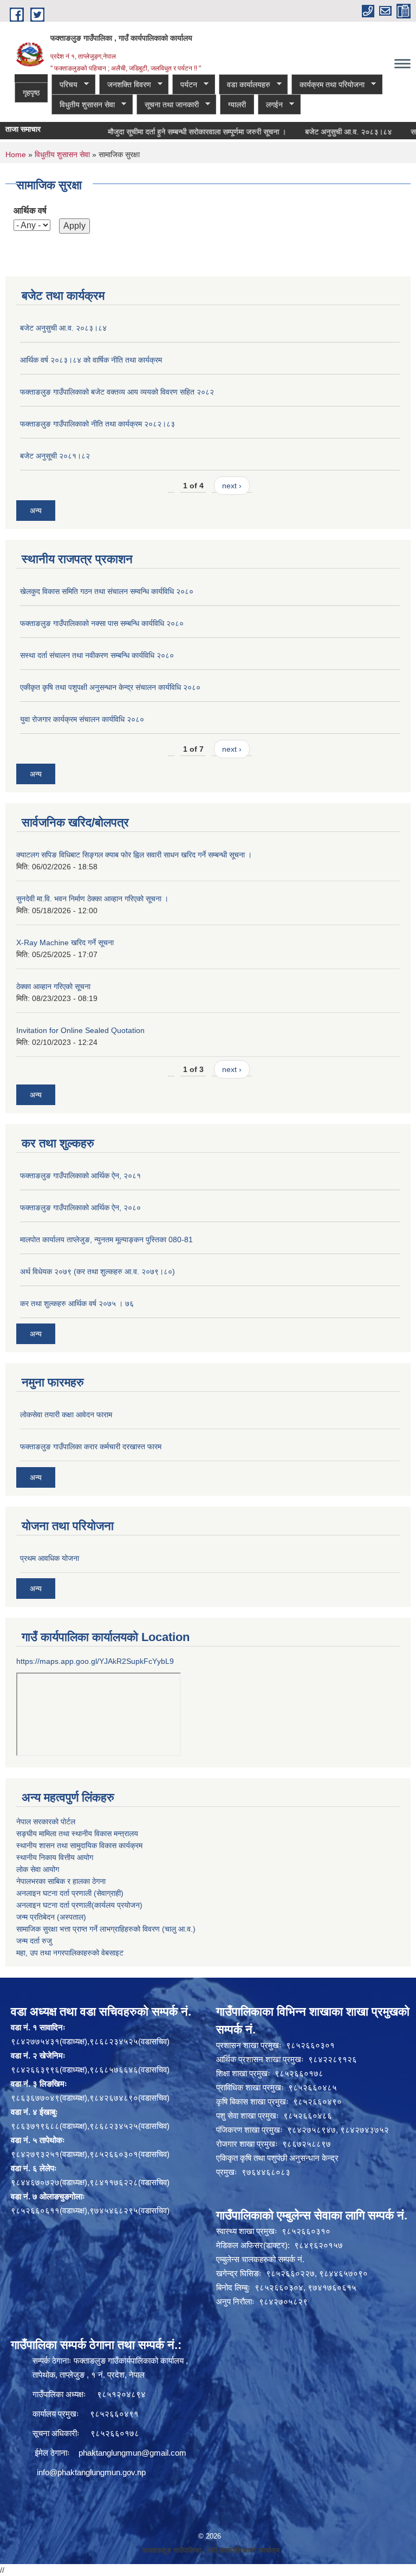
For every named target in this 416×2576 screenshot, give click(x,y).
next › (232, 486)
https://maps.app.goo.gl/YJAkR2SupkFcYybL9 (95, 1661)
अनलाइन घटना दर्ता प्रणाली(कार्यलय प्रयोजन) (79, 1905)
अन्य (36, 511)
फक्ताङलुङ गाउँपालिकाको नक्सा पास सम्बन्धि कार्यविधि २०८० (102, 623)
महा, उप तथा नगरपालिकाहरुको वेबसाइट (70, 1953)
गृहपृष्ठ (31, 93)
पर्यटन (185, 85)
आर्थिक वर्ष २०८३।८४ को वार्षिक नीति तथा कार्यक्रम (91, 360)
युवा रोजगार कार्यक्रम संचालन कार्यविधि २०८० (82, 719)
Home (16, 154)
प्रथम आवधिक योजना (50, 1558)
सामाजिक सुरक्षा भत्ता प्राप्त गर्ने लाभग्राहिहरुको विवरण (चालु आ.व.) (106, 1929)
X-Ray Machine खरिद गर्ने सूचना (65, 942)
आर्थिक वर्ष (30, 211)
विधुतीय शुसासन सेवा (83, 105)
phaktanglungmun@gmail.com (132, 2453)
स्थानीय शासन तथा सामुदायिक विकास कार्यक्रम (79, 1845)
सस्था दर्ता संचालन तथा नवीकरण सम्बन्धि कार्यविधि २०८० (97, 655)
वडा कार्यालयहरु (245, 85)
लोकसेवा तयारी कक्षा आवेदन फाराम (66, 1415)
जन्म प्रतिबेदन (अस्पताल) (51, 1917)
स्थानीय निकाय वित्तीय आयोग (55, 1857)
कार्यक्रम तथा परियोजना (328, 85)
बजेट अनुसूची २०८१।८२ (55, 456)
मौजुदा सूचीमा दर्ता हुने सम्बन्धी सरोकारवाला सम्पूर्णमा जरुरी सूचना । (171, 132)
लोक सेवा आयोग (38, 1869)
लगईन (270, 105)
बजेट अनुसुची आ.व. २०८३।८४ (323, 132)
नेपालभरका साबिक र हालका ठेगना (61, 1881)
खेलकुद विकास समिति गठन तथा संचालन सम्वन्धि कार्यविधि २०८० (107, 591)
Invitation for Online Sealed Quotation (80, 1030)
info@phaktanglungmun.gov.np (91, 2472)
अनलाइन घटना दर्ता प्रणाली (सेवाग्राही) (70, 1893)
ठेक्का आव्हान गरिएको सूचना (53, 986)
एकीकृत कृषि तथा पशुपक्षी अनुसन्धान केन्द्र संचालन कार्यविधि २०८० (110, 687)
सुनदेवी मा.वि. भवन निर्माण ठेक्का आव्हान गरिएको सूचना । (92, 899)
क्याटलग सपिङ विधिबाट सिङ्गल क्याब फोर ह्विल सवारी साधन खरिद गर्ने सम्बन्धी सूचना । (134, 855)
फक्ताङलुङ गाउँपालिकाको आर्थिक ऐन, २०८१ (80, 1176)
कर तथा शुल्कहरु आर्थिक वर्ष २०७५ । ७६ (77, 1303)
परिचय (64, 85)
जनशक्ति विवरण (125, 85)
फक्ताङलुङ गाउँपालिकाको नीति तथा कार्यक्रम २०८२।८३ (97, 424)
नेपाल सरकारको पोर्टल (46, 1822)
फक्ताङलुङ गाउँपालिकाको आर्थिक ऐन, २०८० (80, 1208)
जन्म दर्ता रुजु (34, 1941)
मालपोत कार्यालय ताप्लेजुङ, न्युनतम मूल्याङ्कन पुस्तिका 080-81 (106, 1239)
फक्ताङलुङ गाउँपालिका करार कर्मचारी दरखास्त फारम (91, 1447)
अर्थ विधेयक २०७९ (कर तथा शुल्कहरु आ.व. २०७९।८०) (97, 1271)
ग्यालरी (237, 105)
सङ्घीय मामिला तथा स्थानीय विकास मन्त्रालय (77, 1833)
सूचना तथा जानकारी (168, 105)
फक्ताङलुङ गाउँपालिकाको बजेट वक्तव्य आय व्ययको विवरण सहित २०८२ (117, 392)
